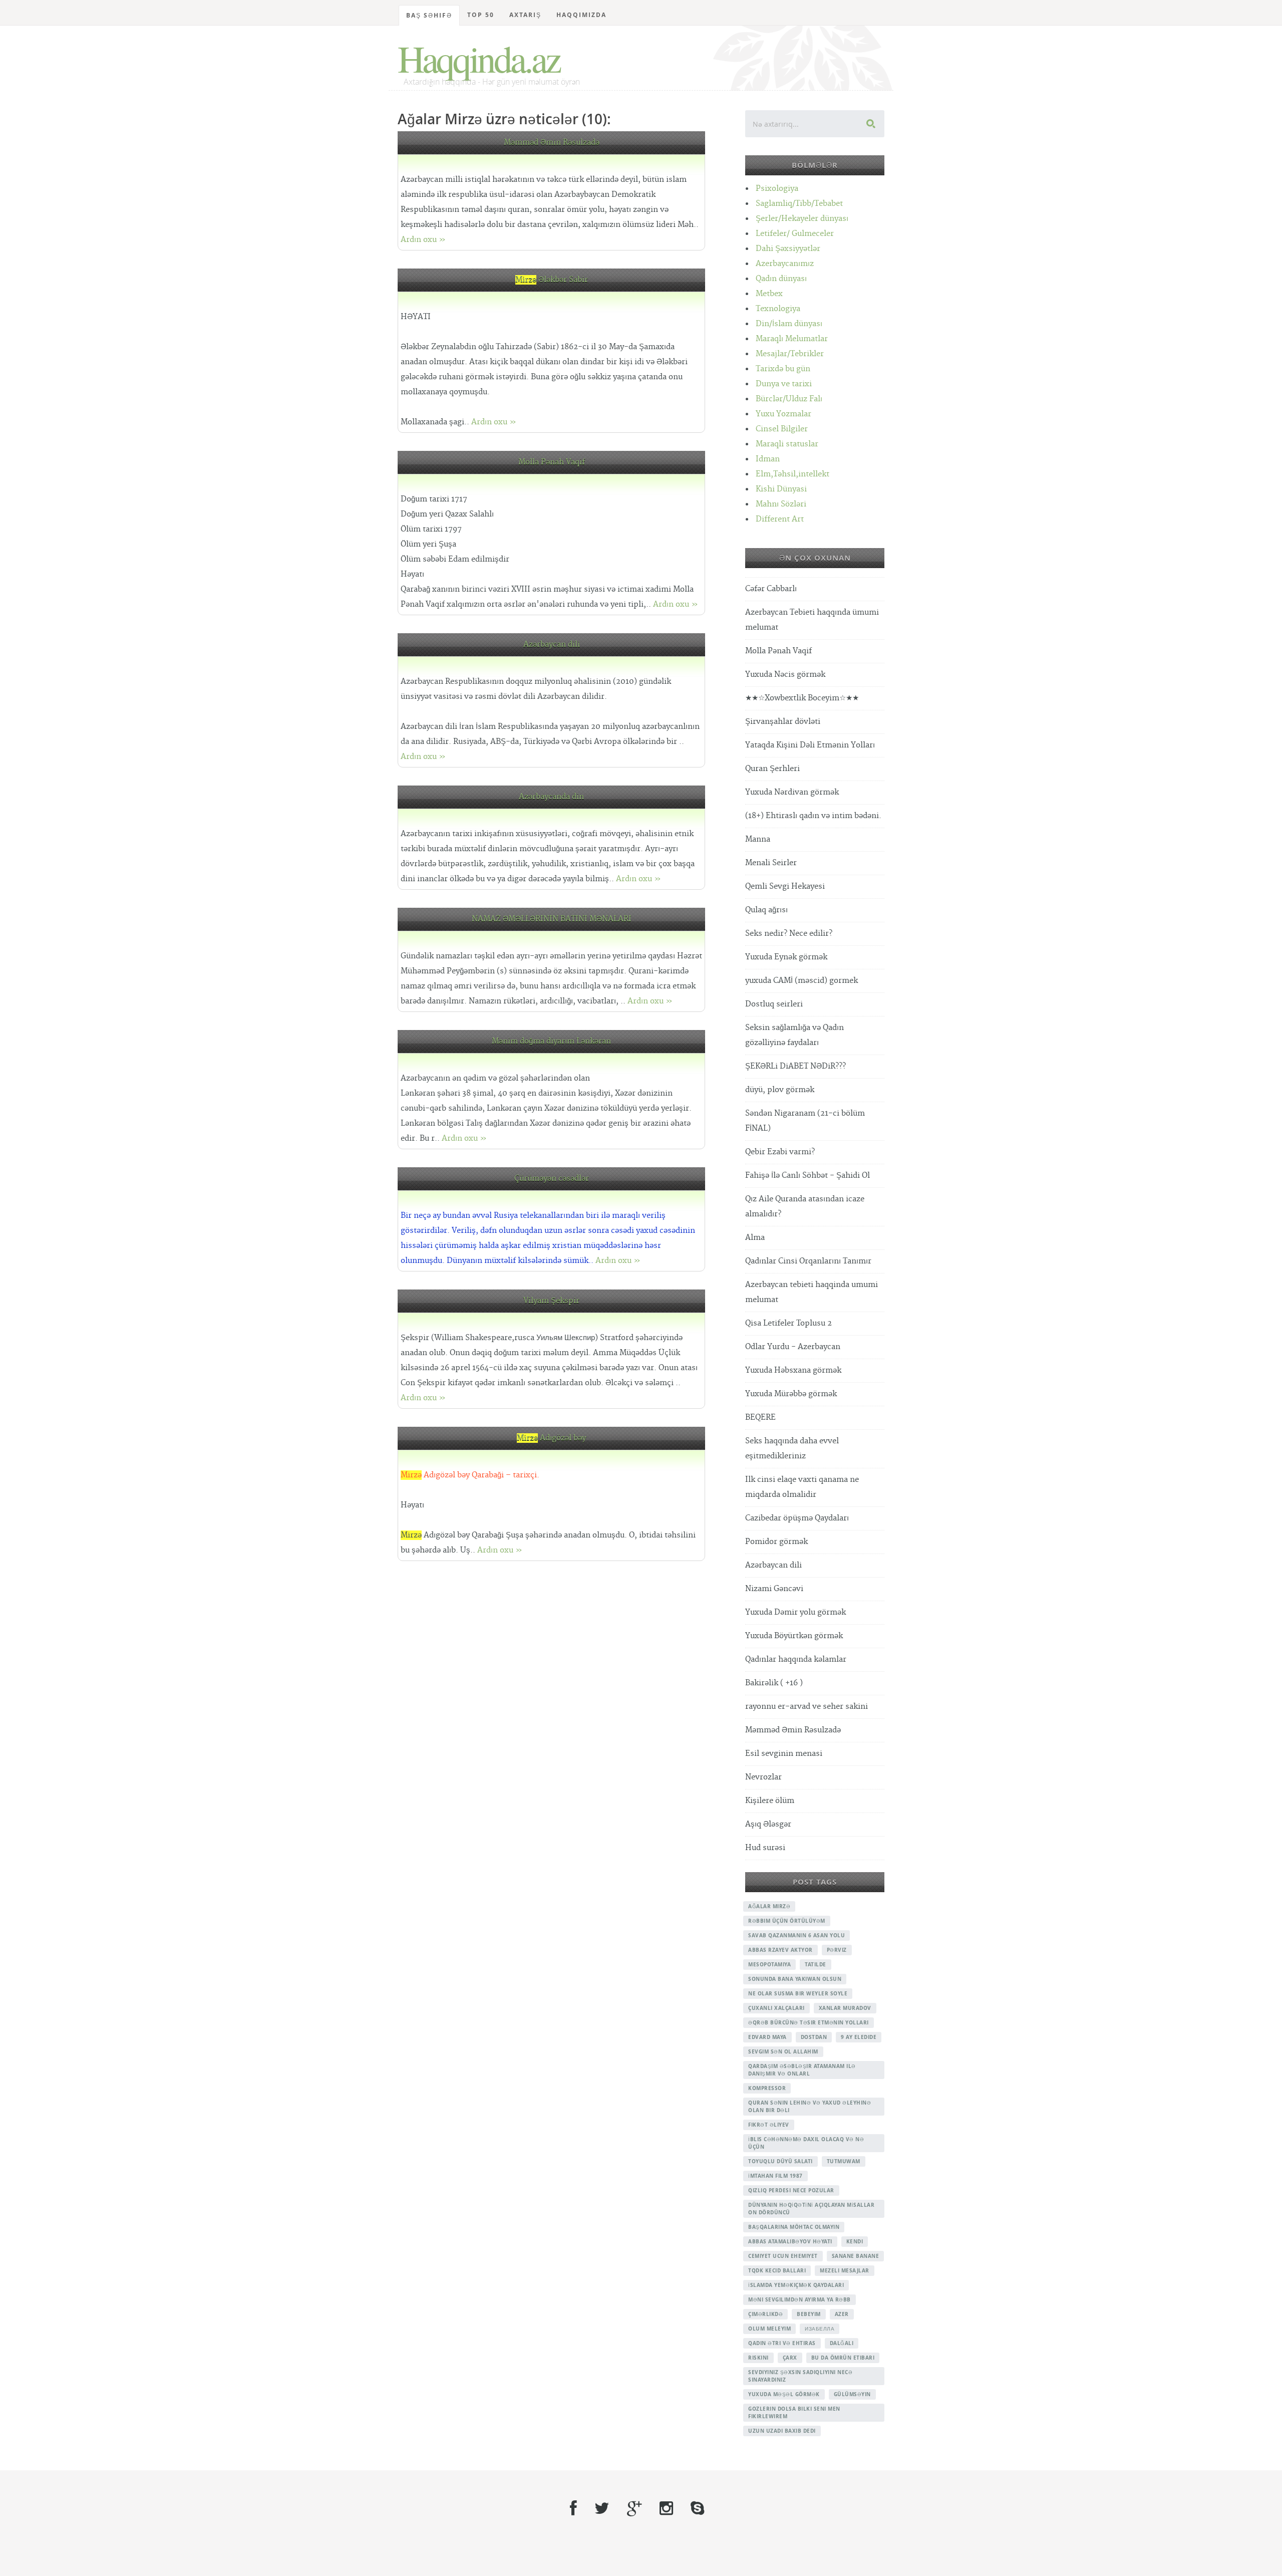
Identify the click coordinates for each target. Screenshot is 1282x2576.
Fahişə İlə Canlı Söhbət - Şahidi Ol (808, 1176)
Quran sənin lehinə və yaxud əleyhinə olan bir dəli (810, 2106)
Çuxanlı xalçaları (776, 2008)
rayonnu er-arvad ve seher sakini (807, 1707)
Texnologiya (778, 309)
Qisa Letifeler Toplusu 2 (788, 1323)
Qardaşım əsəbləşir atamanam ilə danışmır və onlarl (802, 2070)
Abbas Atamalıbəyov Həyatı (790, 2241)
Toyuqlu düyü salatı (780, 2161)
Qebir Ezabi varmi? (780, 1152)
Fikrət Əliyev (769, 2125)
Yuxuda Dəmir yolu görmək (795, 1612)
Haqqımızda (581, 15)
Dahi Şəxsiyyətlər (788, 249)
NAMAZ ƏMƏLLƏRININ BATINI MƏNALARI (552, 919)
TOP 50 (481, 15)
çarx (790, 2358)
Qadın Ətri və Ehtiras (782, 2343)
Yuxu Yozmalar (783, 414)
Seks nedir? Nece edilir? (789, 934)
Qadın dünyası (781, 279)
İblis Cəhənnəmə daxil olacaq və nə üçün (806, 2143)
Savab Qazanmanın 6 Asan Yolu (796, 1935)
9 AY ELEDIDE (859, 2037)
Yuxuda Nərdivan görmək (792, 792)
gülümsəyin (852, 2394)
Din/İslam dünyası (789, 324)
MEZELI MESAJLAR (845, 2270)
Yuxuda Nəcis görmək (785, 675)
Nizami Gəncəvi (774, 1589)
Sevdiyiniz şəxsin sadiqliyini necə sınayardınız (800, 2376)
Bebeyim (809, 2314)
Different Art (780, 519)
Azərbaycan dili (552, 645)
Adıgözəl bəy (551, 1438)
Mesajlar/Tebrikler (790, 354)
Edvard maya (767, 2037)
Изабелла (820, 2329)
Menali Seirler (771, 863)
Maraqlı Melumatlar (792, 339)
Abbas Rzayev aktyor (780, 1950)
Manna (758, 839)
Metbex (769, 294)
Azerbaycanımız (785, 264)
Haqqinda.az (478, 58)
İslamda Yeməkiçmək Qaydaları (796, 2285)
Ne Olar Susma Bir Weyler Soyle (798, 1993)
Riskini (758, 2358)
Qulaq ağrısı (766, 910)
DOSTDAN (814, 2037)
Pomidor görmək (776, 1542)
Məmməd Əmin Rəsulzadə (552, 143)
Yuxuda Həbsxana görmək (793, 1370)
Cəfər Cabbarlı (771, 589)
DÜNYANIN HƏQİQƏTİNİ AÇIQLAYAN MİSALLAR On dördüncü (811, 2209)
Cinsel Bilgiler (782, 429)
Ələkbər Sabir (552, 280)
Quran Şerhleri (772, 769)
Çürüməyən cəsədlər (552, 1179)
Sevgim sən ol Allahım (783, 2051)
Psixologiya (777, 189)
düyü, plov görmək (780, 1090)
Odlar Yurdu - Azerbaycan (793, 1347)
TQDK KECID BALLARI (777, 2270)
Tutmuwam (844, 2161)
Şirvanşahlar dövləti (783, 722)
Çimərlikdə (765, 2314)
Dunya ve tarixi (784, 384)
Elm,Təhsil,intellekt (792, 474)
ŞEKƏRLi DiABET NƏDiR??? (795, 1066)
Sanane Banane (856, 2256)
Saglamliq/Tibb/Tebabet (799, 204)
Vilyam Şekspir (551, 1301)
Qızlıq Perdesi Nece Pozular (791, 2190)
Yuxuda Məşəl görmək (784, 2394)
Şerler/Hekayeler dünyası (802, 219)
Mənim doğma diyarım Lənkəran (551, 1041)
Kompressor (767, 2088)
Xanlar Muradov (845, 2008)
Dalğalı (842, 2343)
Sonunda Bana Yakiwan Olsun (795, 1979)
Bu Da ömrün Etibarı (843, 2358)
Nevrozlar (763, 1777)
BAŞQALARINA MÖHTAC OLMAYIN (794, 2227)
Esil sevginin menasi (784, 1754)
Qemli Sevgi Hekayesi (785, 886)
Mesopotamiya (769, 1964)
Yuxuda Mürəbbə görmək (791, 1394)
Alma (755, 1238)
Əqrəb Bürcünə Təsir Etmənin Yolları (809, 2022)
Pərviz (837, 1950)
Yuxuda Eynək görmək (786, 957)
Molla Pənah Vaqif (552, 462)
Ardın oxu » (423, 240)
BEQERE (760, 1418)
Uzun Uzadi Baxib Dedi (782, 2431)
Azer (842, 2314)
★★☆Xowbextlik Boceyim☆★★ (802, 698)
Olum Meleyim (769, 2329)
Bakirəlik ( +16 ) (774, 1683)
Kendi (855, 2241)
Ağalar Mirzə (769, 1906)
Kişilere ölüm (770, 1801)
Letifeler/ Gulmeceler (795, 234)
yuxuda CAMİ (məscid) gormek (802, 981)
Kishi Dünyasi (781, 489)
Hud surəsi (765, 1848)
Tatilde (816, 1964)
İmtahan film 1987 (775, 2176)
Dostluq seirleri (774, 1004)
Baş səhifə (429, 15)
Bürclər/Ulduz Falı (789, 399)
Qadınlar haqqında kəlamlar (796, 1659)
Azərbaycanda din (551, 797)
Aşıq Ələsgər (768, 1824)
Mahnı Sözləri (781, 504)
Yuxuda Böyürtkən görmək (794, 1636)
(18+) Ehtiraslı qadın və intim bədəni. (813, 816)
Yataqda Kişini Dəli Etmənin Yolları (810, 745)
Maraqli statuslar (787, 444)
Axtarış (525, 15)
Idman (768, 459)
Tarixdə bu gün (783, 369)
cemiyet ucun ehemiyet (783, 2256)
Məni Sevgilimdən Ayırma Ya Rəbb (799, 2299)
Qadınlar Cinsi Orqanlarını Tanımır (808, 1261)
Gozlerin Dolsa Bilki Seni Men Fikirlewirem (794, 2412)
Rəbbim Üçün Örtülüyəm (787, 1921)
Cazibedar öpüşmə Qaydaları (797, 1518)
